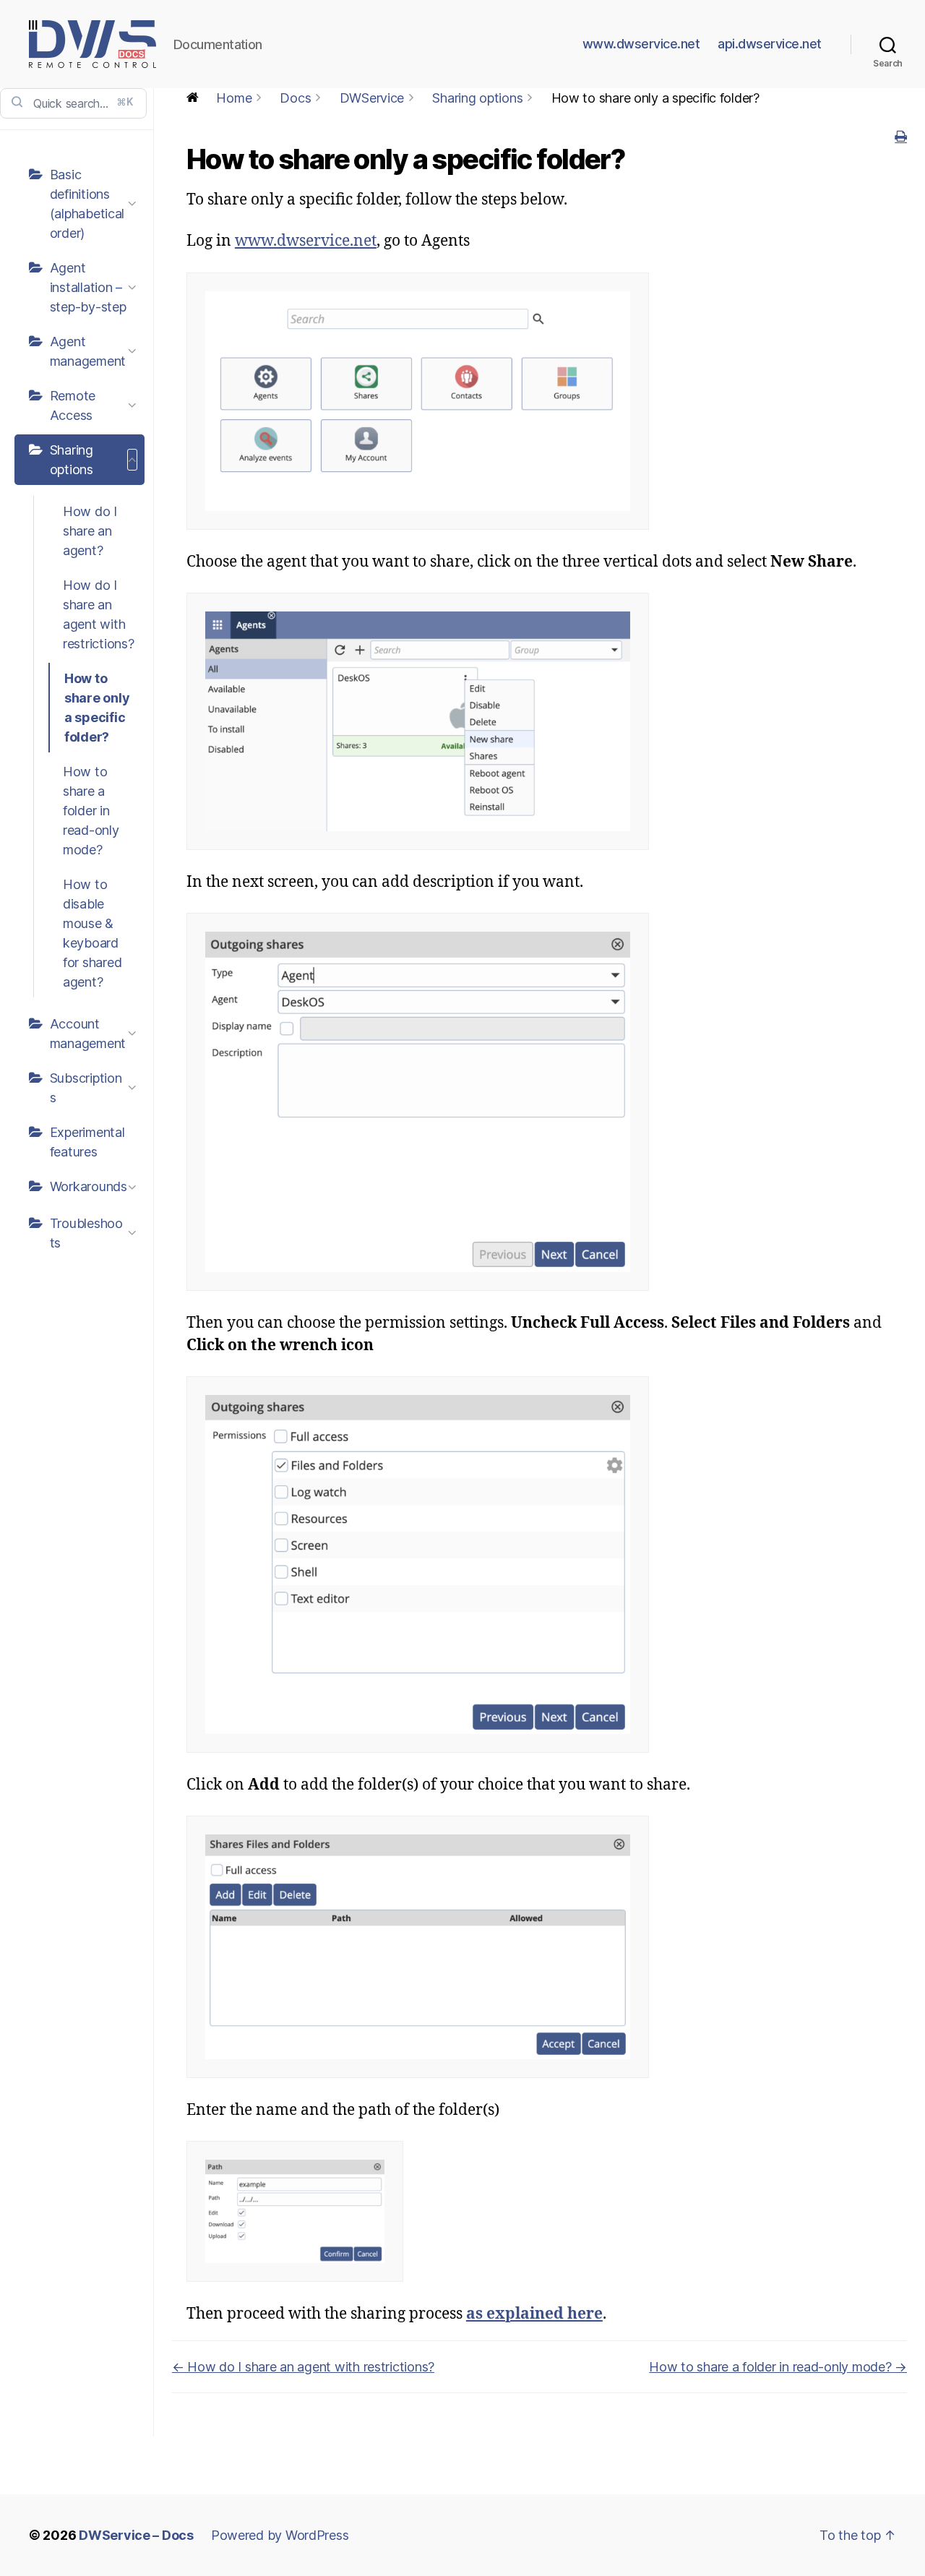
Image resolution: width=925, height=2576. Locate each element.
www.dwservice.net (641, 44)
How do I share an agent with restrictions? (99, 614)
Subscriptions (86, 1088)
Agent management (88, 351)
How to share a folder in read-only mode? (91, 811)
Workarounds (89, 1186)
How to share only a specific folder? (97, 708)
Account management (88, 1034)
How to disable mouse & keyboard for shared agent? (92, 933)
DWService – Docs (136, 2535)
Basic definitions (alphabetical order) (87, 204)
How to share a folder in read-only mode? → (778, 2367)
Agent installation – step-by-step (88, 287)
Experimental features (87, 1142)
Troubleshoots (86, 1233)
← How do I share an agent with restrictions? (303, 2367)
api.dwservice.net (770, 44)
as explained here (534, 2314)
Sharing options (72, 460)
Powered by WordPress (280, 2535)
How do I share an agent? (90, 531)
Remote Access (73, 405)
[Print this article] (901, 137)
